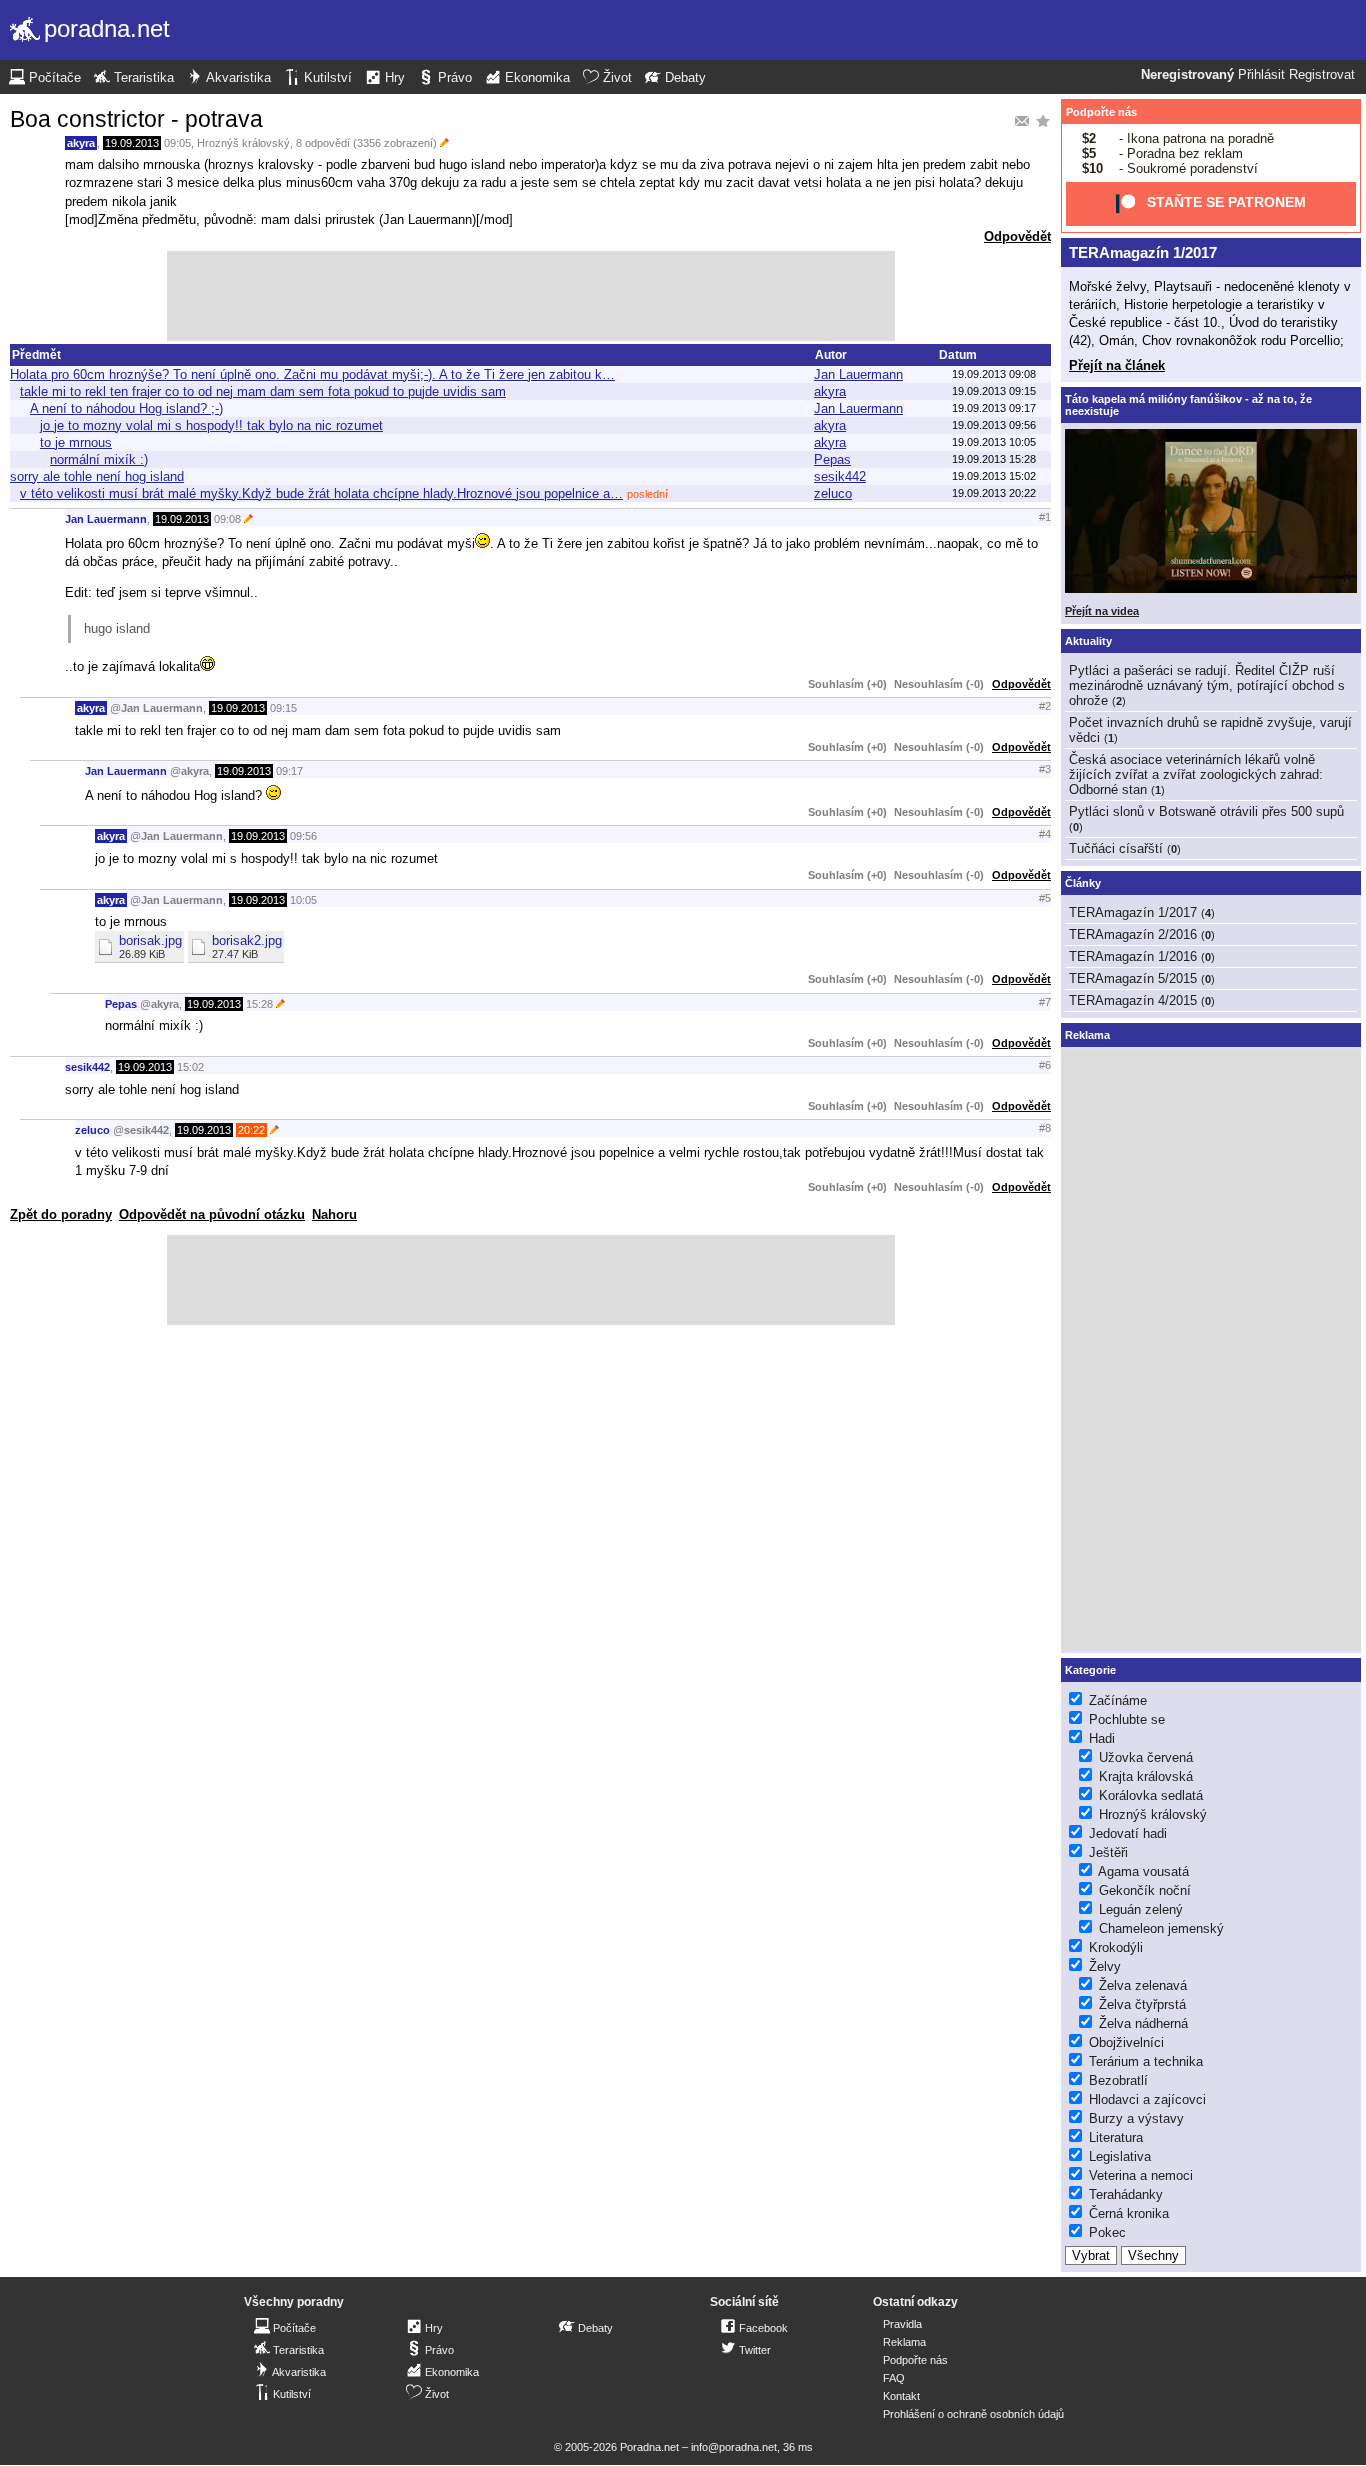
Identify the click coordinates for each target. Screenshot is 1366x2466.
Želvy (1105, 1966)
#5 (1045, 898)
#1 (1045, 517)
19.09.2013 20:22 (994, 493)
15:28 (259, 1004)
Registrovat (1322, 75)
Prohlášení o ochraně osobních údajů (973, 2414)
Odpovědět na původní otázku (212, 1214)
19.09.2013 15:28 (994, 459)
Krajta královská (1146, 1776)
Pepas (832, 459)
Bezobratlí (1118, 2080)
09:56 (303, 836)
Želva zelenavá (1143, 1985)
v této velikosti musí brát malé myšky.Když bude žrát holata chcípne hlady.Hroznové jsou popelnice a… (321, 493)
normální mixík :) (99, 459)
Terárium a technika (1146, 2061)
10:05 (303, 900)
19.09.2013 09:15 (994, 391)
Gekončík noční (1145, 1890)
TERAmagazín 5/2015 (1133, 978)
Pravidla (902, 2324)
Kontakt (901, 2396)
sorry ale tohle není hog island (97, 476)
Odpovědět (1017, 236)
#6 (1045, 1065)
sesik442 (840, 476)
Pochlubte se (1127, 1719)
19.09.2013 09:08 (994, 374)
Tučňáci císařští (1116, 848)
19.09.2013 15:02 (994, 476)
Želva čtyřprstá (1142, 2004)
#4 (1045, 834)
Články (1083, 883)
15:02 (190, 1067)
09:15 (283, 708)
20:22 (251, 1130)
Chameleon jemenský (1161, 1928)
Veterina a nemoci (1141, 2175)
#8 (1045, 1128)
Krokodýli (1116, 1947)
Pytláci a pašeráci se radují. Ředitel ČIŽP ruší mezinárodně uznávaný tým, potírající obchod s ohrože (1207, 685)
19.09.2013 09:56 (994, 425)
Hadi (1102, 1738)
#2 (1045, 706)
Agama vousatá (1143, 1871)
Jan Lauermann (858, 374)
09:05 (177, 143)
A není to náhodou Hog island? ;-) (126, 408)
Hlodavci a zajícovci (1147, 2099)
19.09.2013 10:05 (994, 442)
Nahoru (334, 1214)
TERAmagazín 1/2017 (1143, 252)
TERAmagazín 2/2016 (1133, 934)
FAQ (894, 2378)
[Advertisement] (531, 296)
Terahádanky (1126, 2194)
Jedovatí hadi (1128, 1833)
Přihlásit (1261, 75)
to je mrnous (76, 442)
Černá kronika (1129, 2213)
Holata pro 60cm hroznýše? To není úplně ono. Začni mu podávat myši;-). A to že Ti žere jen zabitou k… (312, 374)
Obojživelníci (1126, 2042)
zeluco (833, 493)
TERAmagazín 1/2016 (1133, 956)
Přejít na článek (1117, 365)
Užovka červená (1146, 1757)
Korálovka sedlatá (1151, 1795)
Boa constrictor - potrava (136, 119)
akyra (81, 143)
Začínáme (1118, 1700)
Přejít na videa (1102, 611)
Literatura (1116, 2137)
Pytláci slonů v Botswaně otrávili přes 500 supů (1206, 811)
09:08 (227, 519)
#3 (1045, 769)
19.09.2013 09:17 (994, 408)
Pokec (1107, 2232)
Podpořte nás (1101, 112)
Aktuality (1088, 641)
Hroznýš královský (243, 143)
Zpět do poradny (61, 1214)
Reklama (904, 2342)
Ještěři (1108, 1852)
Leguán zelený (1141, 1909)
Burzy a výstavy (1136, 2118)
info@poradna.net (734, 2447)
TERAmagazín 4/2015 (1133, 1000)
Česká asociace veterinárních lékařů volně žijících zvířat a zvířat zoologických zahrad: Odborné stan (1196, 774)
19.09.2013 (132, 143)
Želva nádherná (1143, 2023)
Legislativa (1120, 2156)
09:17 (289, 771)
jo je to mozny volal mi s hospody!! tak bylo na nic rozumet (211, 425)
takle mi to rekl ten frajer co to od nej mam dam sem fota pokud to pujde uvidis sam (263, 391)
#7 (1045, 1002)
